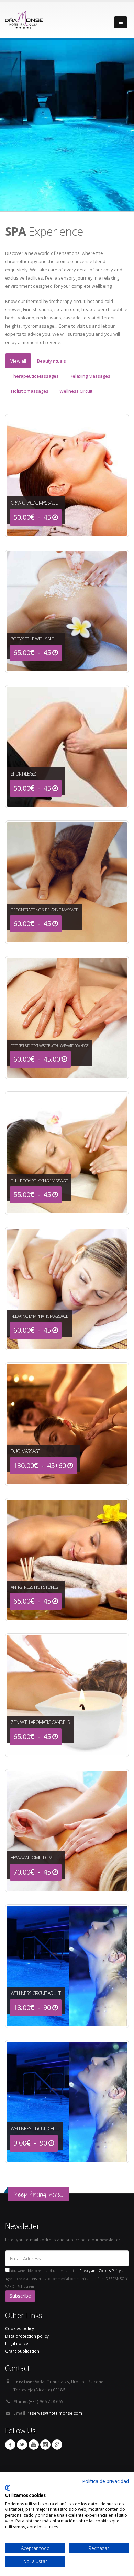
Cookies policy (20, 2328)
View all (18, 361)
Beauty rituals (52, 361)
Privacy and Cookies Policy (100, 2271)
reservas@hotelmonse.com (55, 2413)
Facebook (10, 2445)
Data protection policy (27, 2336)
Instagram (45, 2445)
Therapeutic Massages (35, 376)
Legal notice (17, 2343)
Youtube (34, 2445)
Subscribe (20, 2296)
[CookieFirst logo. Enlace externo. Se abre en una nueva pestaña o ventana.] (8, 2488)
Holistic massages (30, 391)
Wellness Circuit (76, 391)
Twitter (22, 2445)
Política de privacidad (105, 2481)
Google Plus (57, 2445)
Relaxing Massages (90, 376)
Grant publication (22, 2351)
